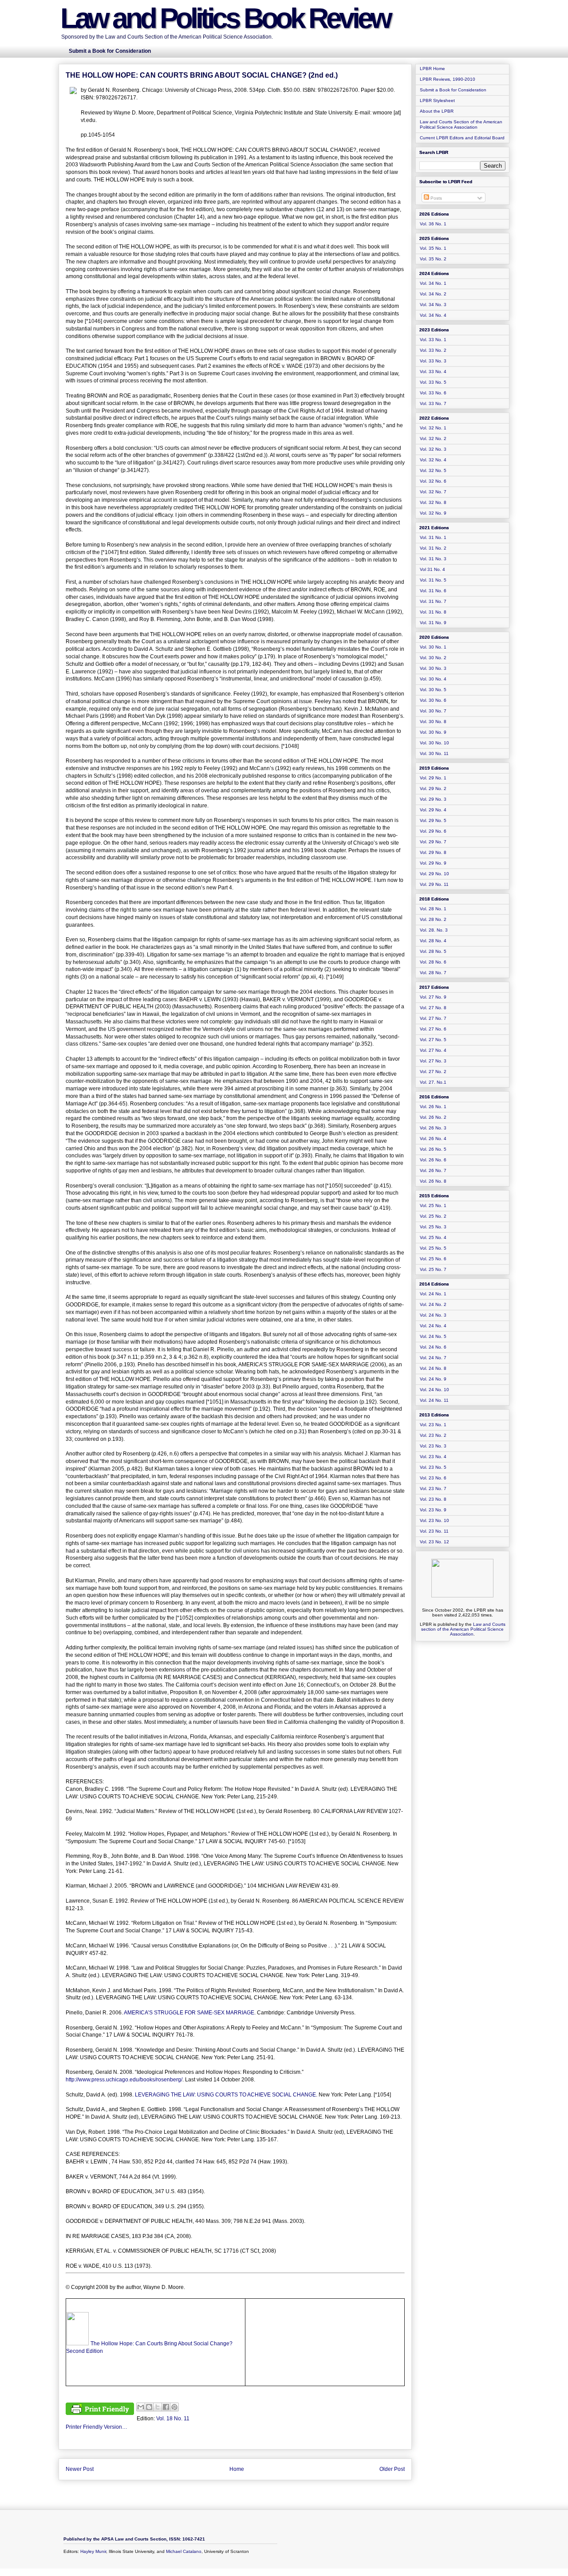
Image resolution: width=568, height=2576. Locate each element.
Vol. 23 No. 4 (433, 1457)
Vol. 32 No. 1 (433, 428)
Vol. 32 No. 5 (433, 470)
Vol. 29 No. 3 (433, 799)
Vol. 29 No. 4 (433, 810)
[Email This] (141, 2407)
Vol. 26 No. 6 (433, 1160)
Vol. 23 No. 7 (433, 1489)
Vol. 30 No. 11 (434, 753)
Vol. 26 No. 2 (433, 1117)
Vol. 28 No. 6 (433, 962)
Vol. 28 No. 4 (433, 941)
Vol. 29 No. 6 (433, 831)
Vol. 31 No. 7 (433, 601)
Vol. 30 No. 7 (433, 711)
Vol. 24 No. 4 (433, 1326)
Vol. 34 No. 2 (433, 294)
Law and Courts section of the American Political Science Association (463, 1629)
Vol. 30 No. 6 (433, 700)
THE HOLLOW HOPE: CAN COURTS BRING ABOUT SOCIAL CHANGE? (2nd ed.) (202, 75)
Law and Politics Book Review (225, 18)
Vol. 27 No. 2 (433, 1072)
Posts (436, 198)
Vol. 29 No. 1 (433, 778)
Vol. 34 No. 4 (433, 315)
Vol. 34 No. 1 (433, 283)
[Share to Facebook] (166, 2407)
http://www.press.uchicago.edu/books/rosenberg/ (124, 2080)
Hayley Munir (93, 2551)
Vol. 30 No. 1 (433, 647)
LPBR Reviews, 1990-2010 (448, 79)
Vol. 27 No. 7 (433, 1018)
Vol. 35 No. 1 (433, 248)
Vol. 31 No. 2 (433, 548)
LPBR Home (432, 69)
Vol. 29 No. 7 (433, 842)
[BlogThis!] (149, 2407)
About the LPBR (437, 111)
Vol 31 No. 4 (432, 569)
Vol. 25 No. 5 (433, 1248)
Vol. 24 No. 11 (434, 1400)
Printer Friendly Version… (97, 2427)
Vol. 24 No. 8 (433, 1368)
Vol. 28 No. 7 (433, 973)
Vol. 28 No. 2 (433, 919)
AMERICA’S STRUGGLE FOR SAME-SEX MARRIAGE (189, 2013)
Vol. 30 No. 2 (433, 658)
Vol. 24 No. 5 (433, 1336)
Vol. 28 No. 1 (433, 909)
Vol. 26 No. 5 (433, 1149)
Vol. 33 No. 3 (433, 361)
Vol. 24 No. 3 (433, 1315)
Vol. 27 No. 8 (433, 1008)
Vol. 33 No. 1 (433, 340)
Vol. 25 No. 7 (433, 1269)
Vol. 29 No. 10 (434, 874)
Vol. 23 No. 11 (434, 1531)
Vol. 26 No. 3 (433, 1128)
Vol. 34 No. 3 (433, 305)
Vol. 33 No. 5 (433, 382)
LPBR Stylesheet (437, 100)
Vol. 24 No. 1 (433, 1294)
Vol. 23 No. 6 (433, 1478)
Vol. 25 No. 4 (433, 1237)
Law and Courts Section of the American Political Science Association (461, 124)
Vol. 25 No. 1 (433, 1205)
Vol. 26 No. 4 (433, 1139)
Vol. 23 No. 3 (433, 1446)
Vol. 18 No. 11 (173, 2419)
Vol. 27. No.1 (433, 1082)
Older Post (392, 2469)
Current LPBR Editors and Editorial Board (462, 138)
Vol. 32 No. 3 (433, 449)
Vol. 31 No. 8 (433, 612)
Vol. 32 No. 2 (433, 439)
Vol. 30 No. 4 (433, 679)
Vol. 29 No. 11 (434, 884)
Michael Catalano (184, 2551)
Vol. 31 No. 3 (433, 559)
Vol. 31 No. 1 (433, 537)
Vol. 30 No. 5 (433, 690)
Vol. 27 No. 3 (433, 1061)
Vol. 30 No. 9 (433, 732)
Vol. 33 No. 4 (433, 372)
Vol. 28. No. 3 (434, 930)
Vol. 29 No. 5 (433, 820)
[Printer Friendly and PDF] (100, 2410)
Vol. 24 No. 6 (433, 1347)
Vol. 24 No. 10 (434, 1390)
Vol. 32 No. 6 (433, 481)
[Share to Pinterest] (174, 2407)
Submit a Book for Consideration (453, 90)
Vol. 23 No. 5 (433, 1467)
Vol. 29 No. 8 (433, 852)
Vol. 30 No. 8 (433, 722)
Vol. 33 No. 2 (433, 350)
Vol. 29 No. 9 (433, 863)
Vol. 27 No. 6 (433, 1029)
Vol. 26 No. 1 (433, 1107)
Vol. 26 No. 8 (433, 1181)
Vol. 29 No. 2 (433, 789)
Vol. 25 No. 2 (433, 1216)
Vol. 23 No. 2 (433, 1435)
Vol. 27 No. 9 (433, 997)
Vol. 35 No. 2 (433, 259)
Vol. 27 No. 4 (433, 1050)
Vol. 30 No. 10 (434, 743)
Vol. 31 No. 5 (433, 580)
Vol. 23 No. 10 (434, 1520)
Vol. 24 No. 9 (433, 1379)
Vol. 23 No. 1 (433, 1425)
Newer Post (80, 2469)
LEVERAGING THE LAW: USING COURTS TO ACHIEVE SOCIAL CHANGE (225, 2095)
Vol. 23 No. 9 (433, 1510)
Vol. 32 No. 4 (433, 460)
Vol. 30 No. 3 (433, 668)
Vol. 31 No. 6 (433, 591)
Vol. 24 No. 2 (433, 1304)
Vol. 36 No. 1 (433, 224)
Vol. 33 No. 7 (433, 403)
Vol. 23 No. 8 (433, 1499)
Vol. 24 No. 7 (433, 1358)
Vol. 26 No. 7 (433, 1170)
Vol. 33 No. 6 (433, 393)
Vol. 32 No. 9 (433, 513)
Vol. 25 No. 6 (433, 1259)
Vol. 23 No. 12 (434, 1542)
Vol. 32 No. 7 (433, 492)
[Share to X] (158, 2407)
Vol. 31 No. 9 (433, 623)
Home (237, 2469)
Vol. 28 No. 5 (433, 951)
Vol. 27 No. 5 (433, 1040)
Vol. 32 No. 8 (433, 502)
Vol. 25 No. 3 (433, 1227)
